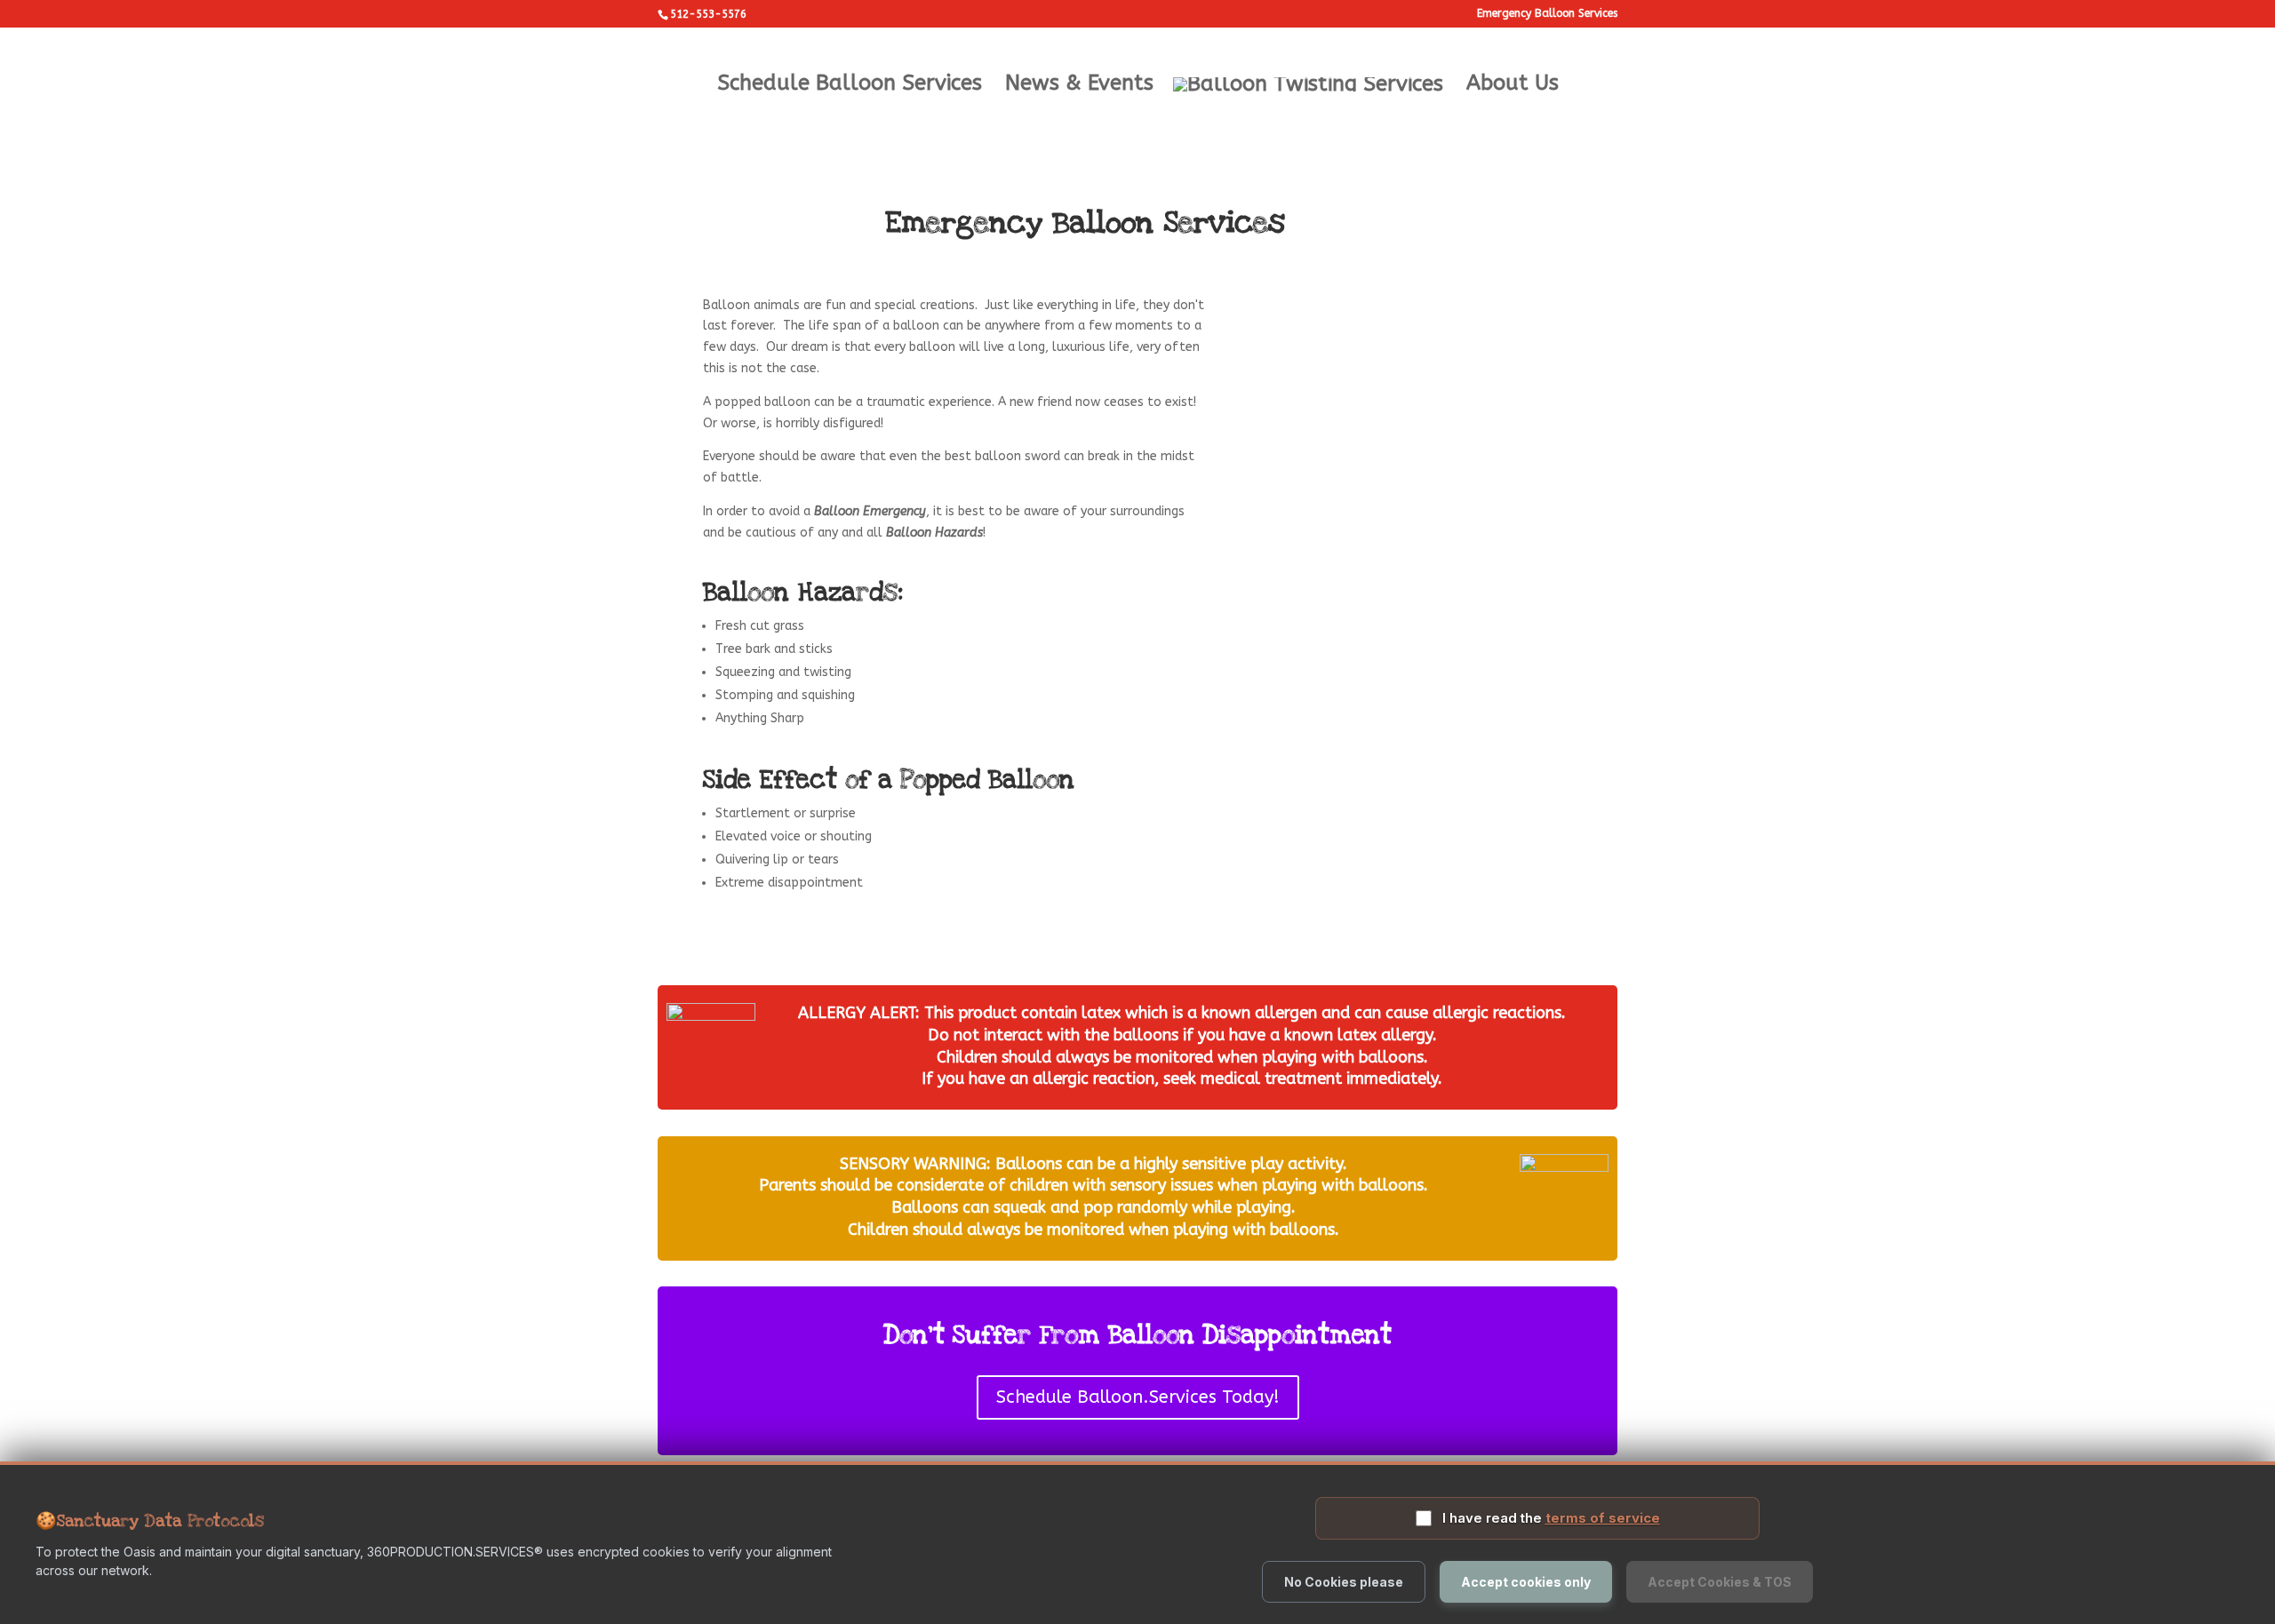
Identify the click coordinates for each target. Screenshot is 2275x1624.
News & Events (1079, 86)
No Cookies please (1344, 1582)
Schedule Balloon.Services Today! (1138, 1397)
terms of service (1603, 1518)
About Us (1513, 86)
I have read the (1551, 1518)
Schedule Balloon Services (850, 86)
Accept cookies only (1526, 1582)
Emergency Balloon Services (1547, 14)
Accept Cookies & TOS (1720, 1582)
